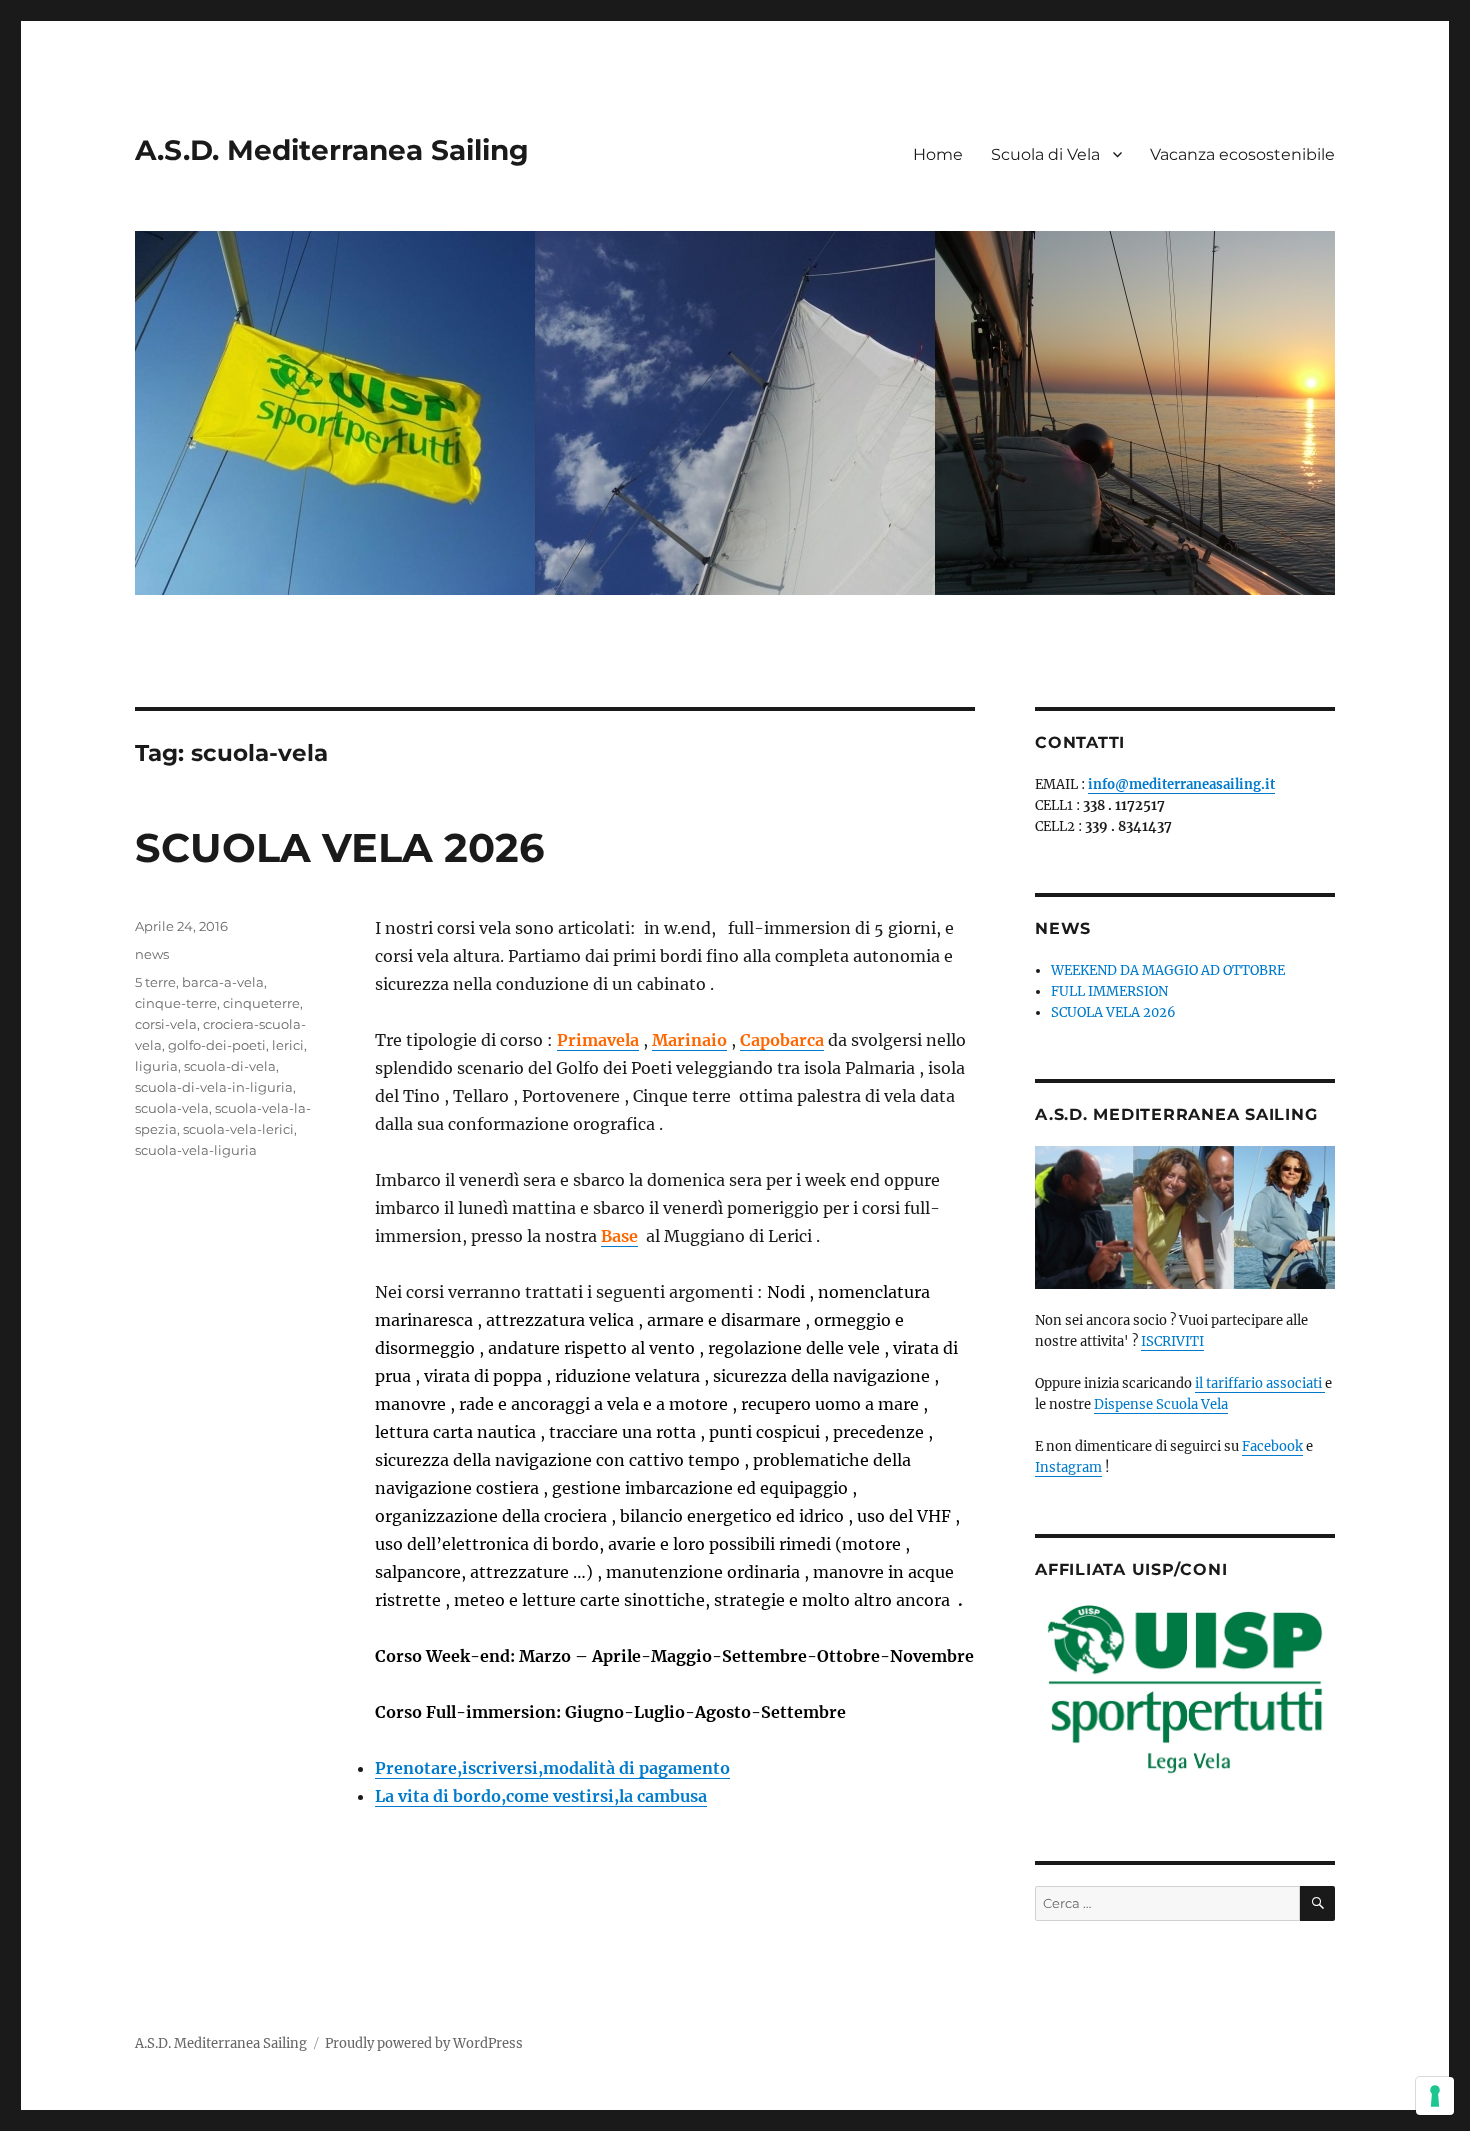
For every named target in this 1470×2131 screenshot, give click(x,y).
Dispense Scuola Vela (1161, 1404)
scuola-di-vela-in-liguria (214, 1087)
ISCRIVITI (1172, 1341)
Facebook (1272, 1446)
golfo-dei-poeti (217, 1045)
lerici (288, 1045)
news (152, 954)
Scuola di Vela (1045, 154)
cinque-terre (176, 1003)
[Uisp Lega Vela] (1185, 1693)
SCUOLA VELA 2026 (339, 847)
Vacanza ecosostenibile (1242, 154)
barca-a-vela (223, 982)
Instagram (1068, 1467)
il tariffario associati (1260, 1383)
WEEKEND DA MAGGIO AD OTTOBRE (1168, 970)
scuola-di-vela (230, 1066)
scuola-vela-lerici (238, 1129)
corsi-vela (166, 1024)
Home (938, 154)
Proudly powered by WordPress (424, 2043)
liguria (156, 1066)
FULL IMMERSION (1109, 991)
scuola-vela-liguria (196, 1150)
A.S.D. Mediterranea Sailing (332, 150)
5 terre (155, 982)
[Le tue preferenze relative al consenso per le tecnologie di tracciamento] (1435, 2096)
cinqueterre (261, 1003)
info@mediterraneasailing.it (1181, 784)
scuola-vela (172, 1108)
